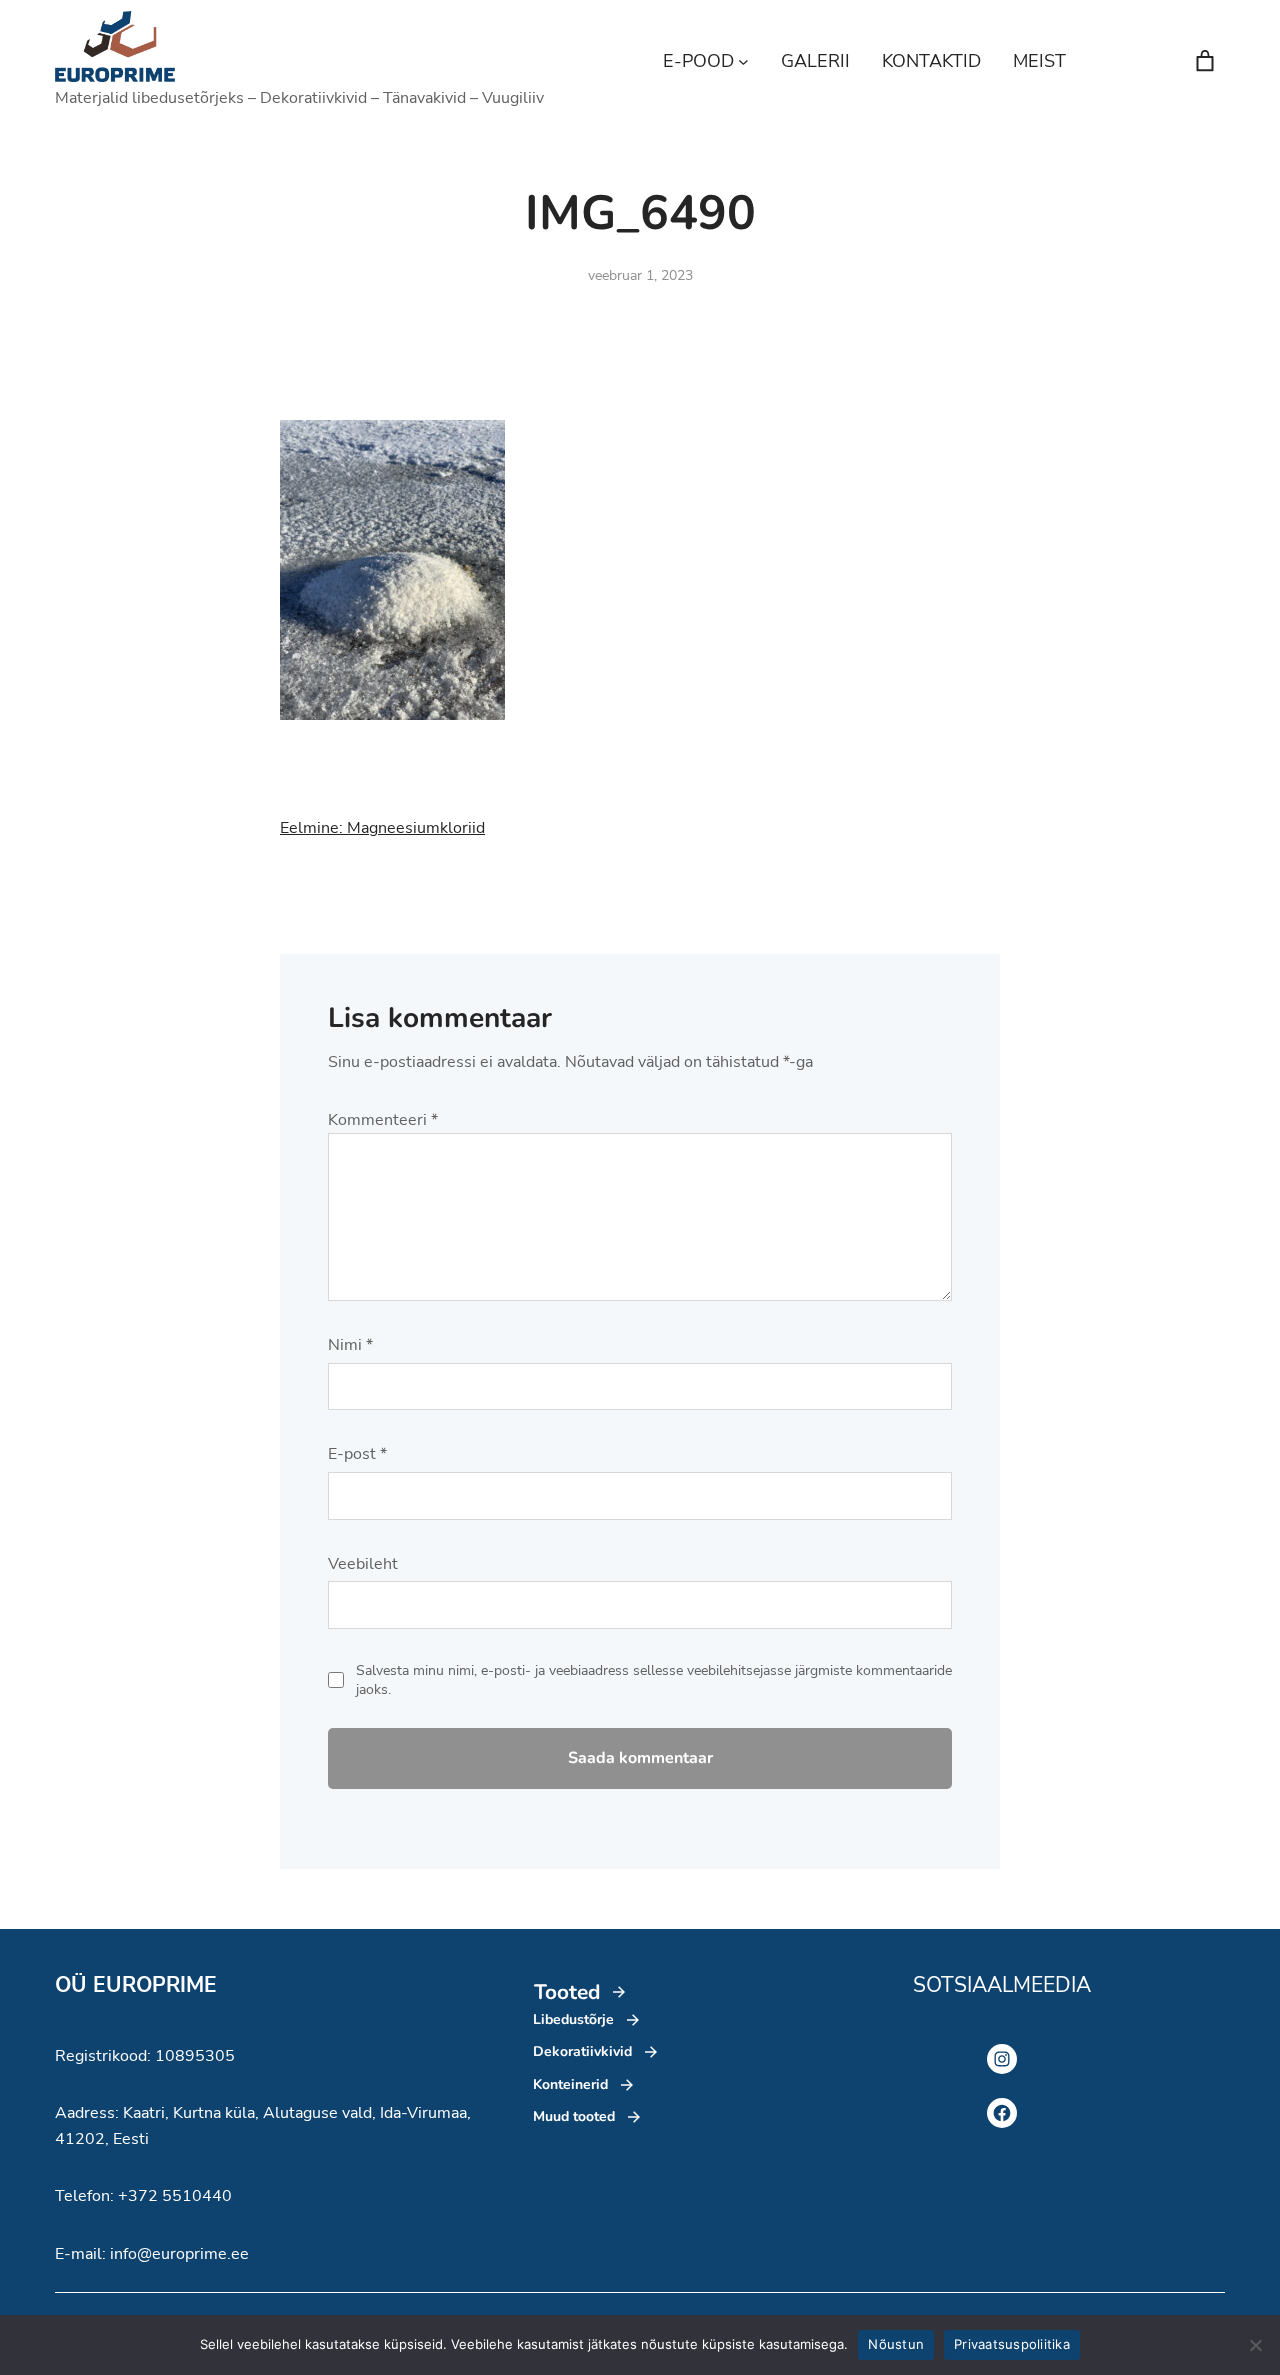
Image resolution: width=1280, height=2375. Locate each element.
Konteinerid (570, 2084)
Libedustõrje (573, 2019)
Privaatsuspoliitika (1012, 2344)
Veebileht (363, 1564)
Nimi (350, 1345)
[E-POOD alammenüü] (743, 61)
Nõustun (896, 2344)
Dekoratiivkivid (582, 2051)
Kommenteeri (383, 1120)
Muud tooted (574, 2116)
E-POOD (698, 61)
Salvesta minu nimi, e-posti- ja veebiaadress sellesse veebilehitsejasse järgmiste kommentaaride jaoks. (654, 1680)
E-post (357, 1454)
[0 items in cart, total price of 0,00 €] (1205, 61)
